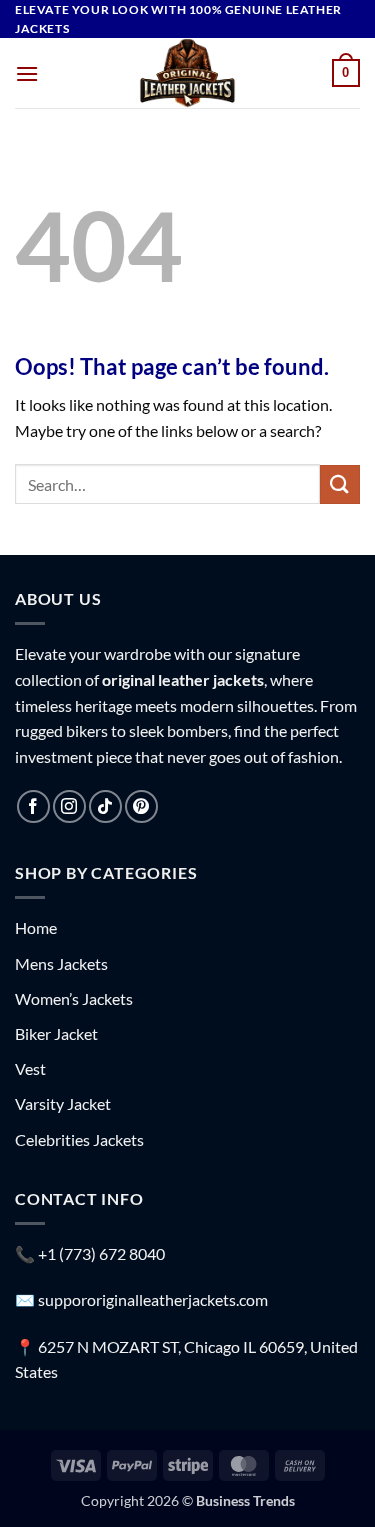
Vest (30, 1068)
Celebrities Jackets (79, 1139)
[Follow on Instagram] (69, 806)
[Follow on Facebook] (33, 806)
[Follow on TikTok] (105, 806)
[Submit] (340, 484)
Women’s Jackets (74, 998)
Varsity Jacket (63, 1103)
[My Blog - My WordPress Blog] (188, 73)
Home (36, 927)
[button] (27, 73)
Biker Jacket (56, 1033)
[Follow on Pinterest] (141, 806)
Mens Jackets (61, 963)
